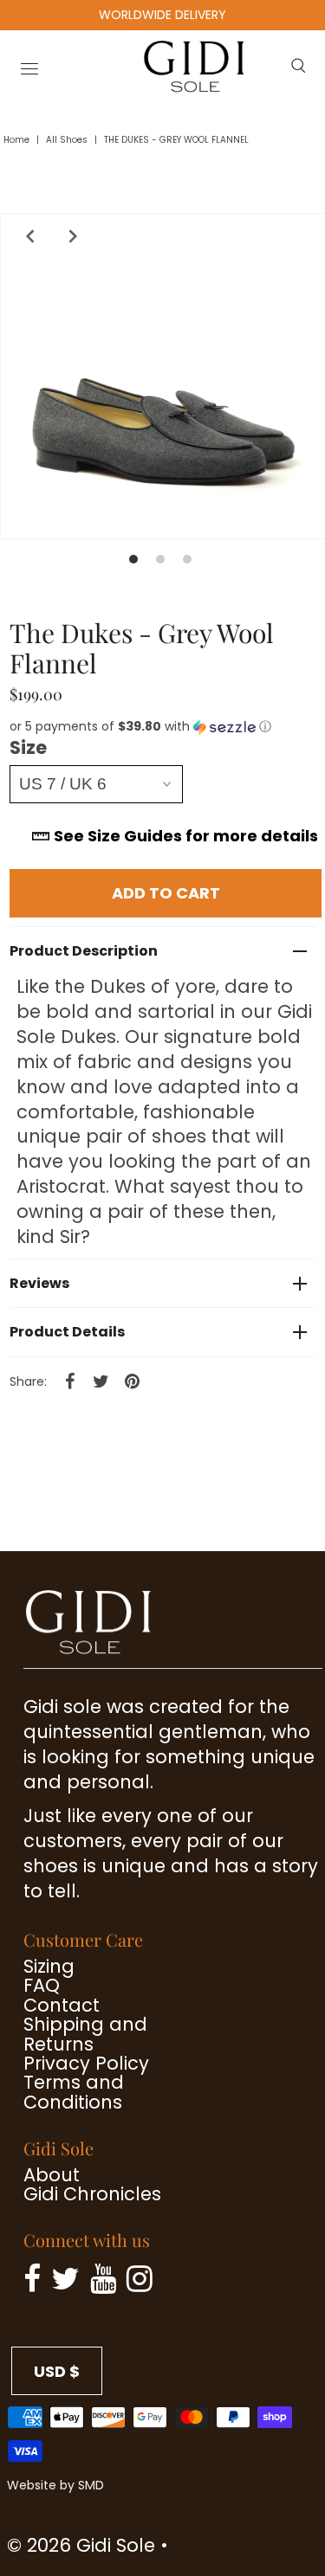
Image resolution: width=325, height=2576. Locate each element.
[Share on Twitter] (101, 1381)
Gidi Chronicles (92, 2194)
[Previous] (26, 236)
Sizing (49, 1966)
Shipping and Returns (85, 2034)
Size (28, 748)
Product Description (84, 951)
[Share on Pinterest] (132, 1381)
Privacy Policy (86, 2063)
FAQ (42, 1985)
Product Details (67, 1332)
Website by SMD (55, 2485)
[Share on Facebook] (69, 1381)
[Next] (69, 236)
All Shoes (67, 140)
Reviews (39, 1283)
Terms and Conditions (74, 2092)
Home (16, 140)
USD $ (57, 2371)
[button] (166, 727)
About (52, 2175)
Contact (62, 2005)
